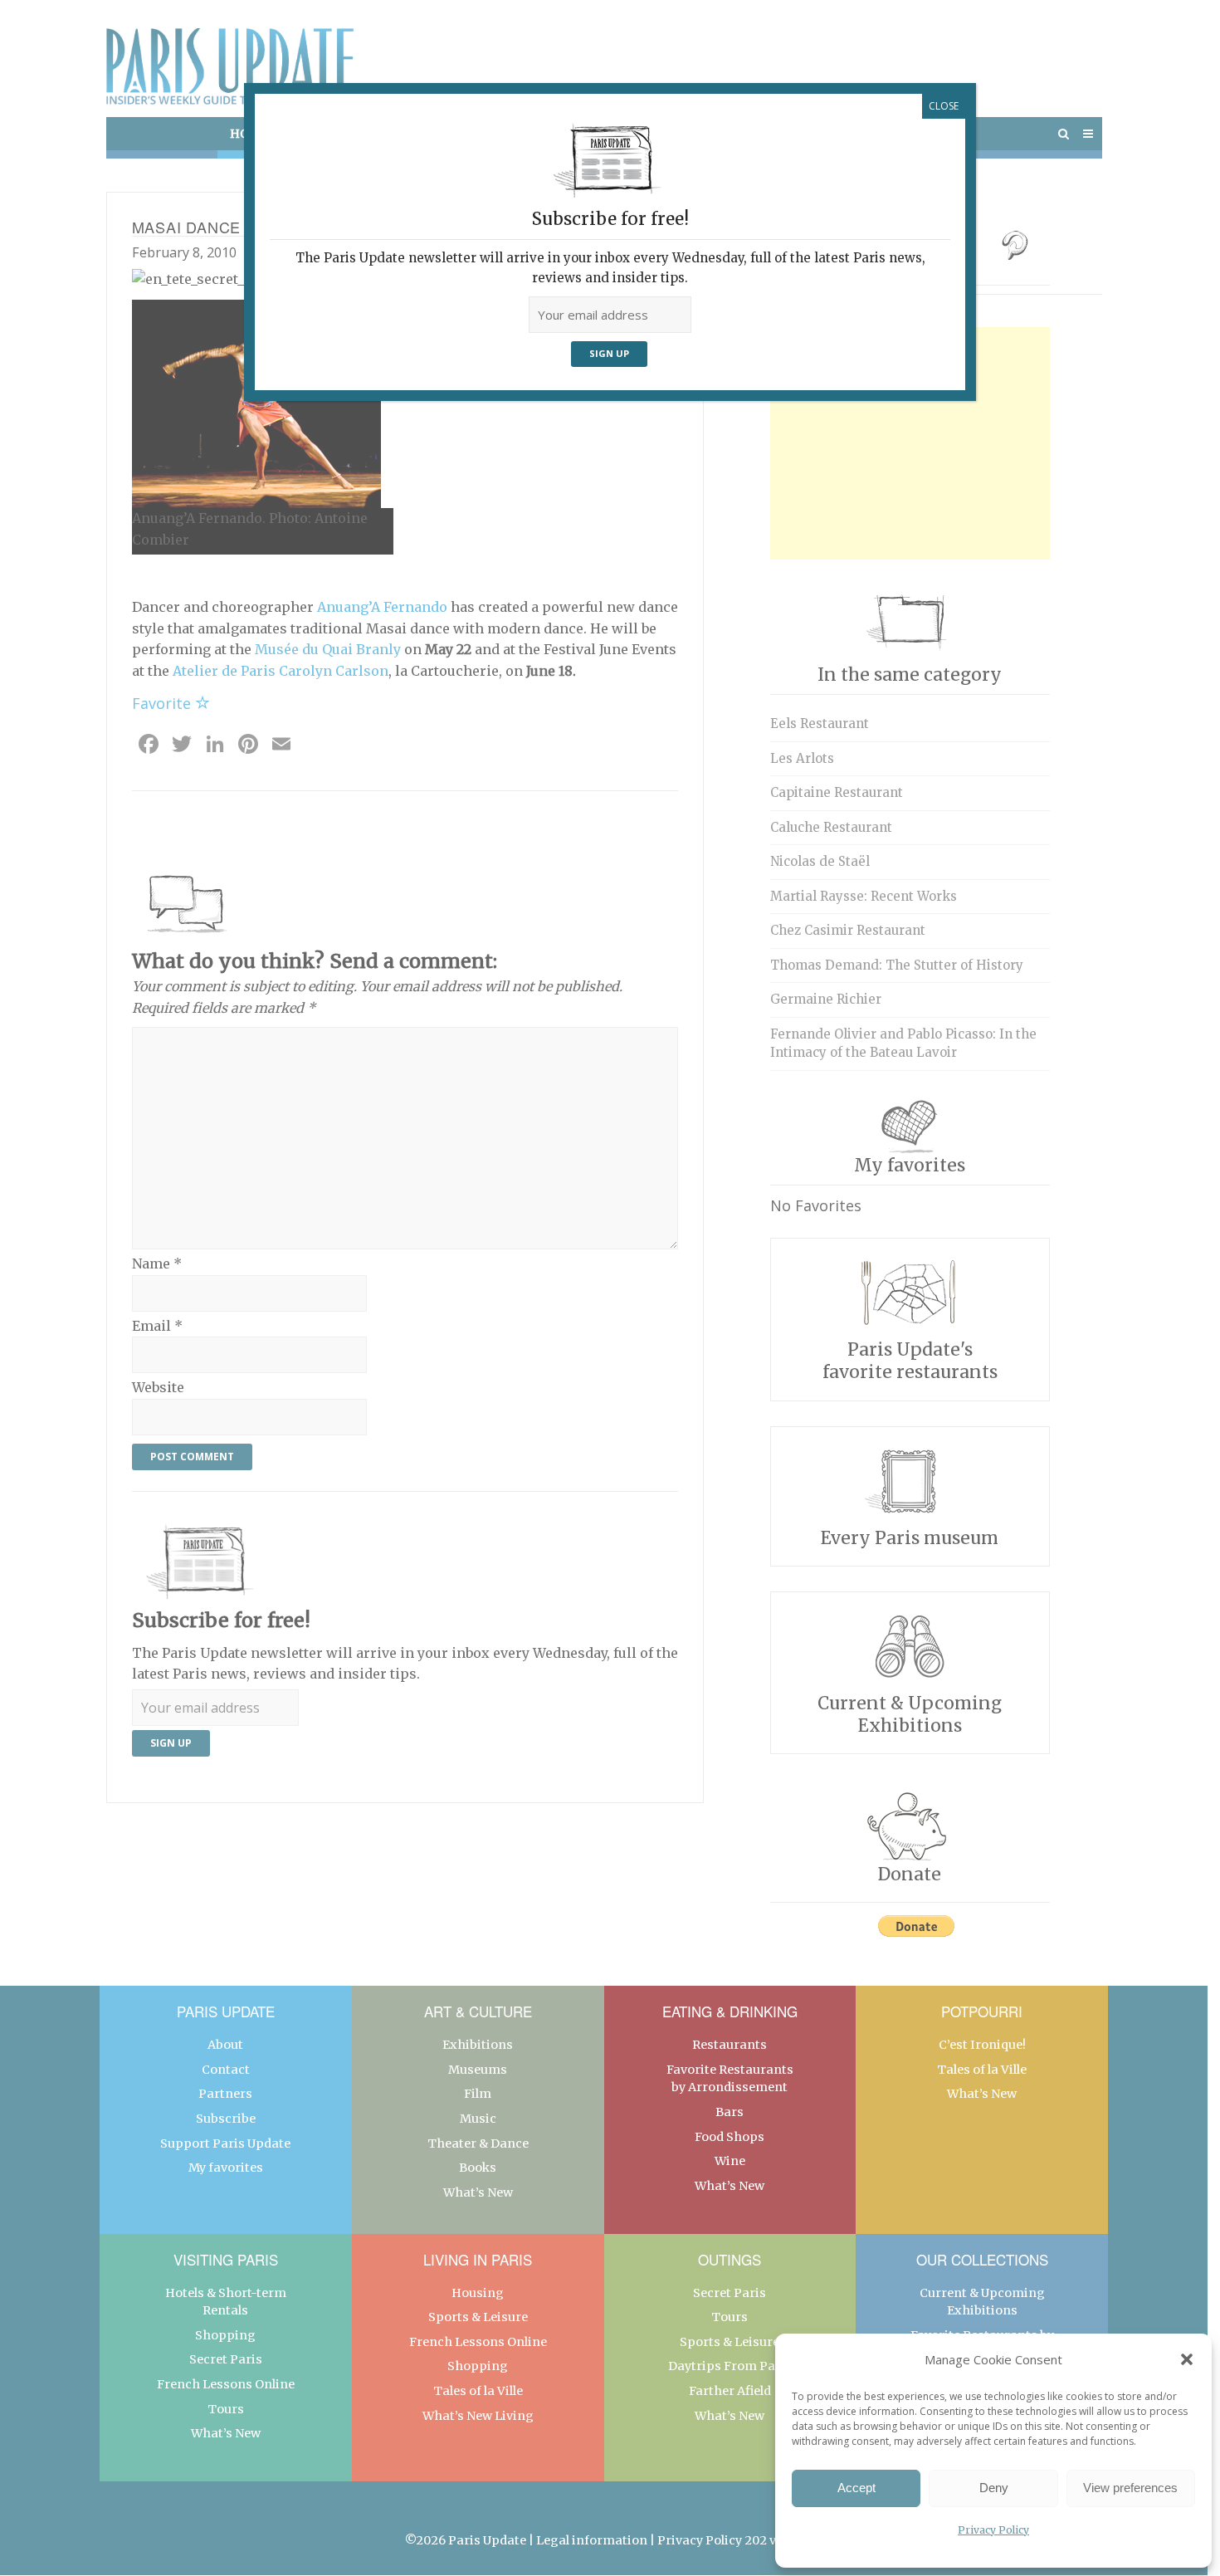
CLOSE (944, 106)
